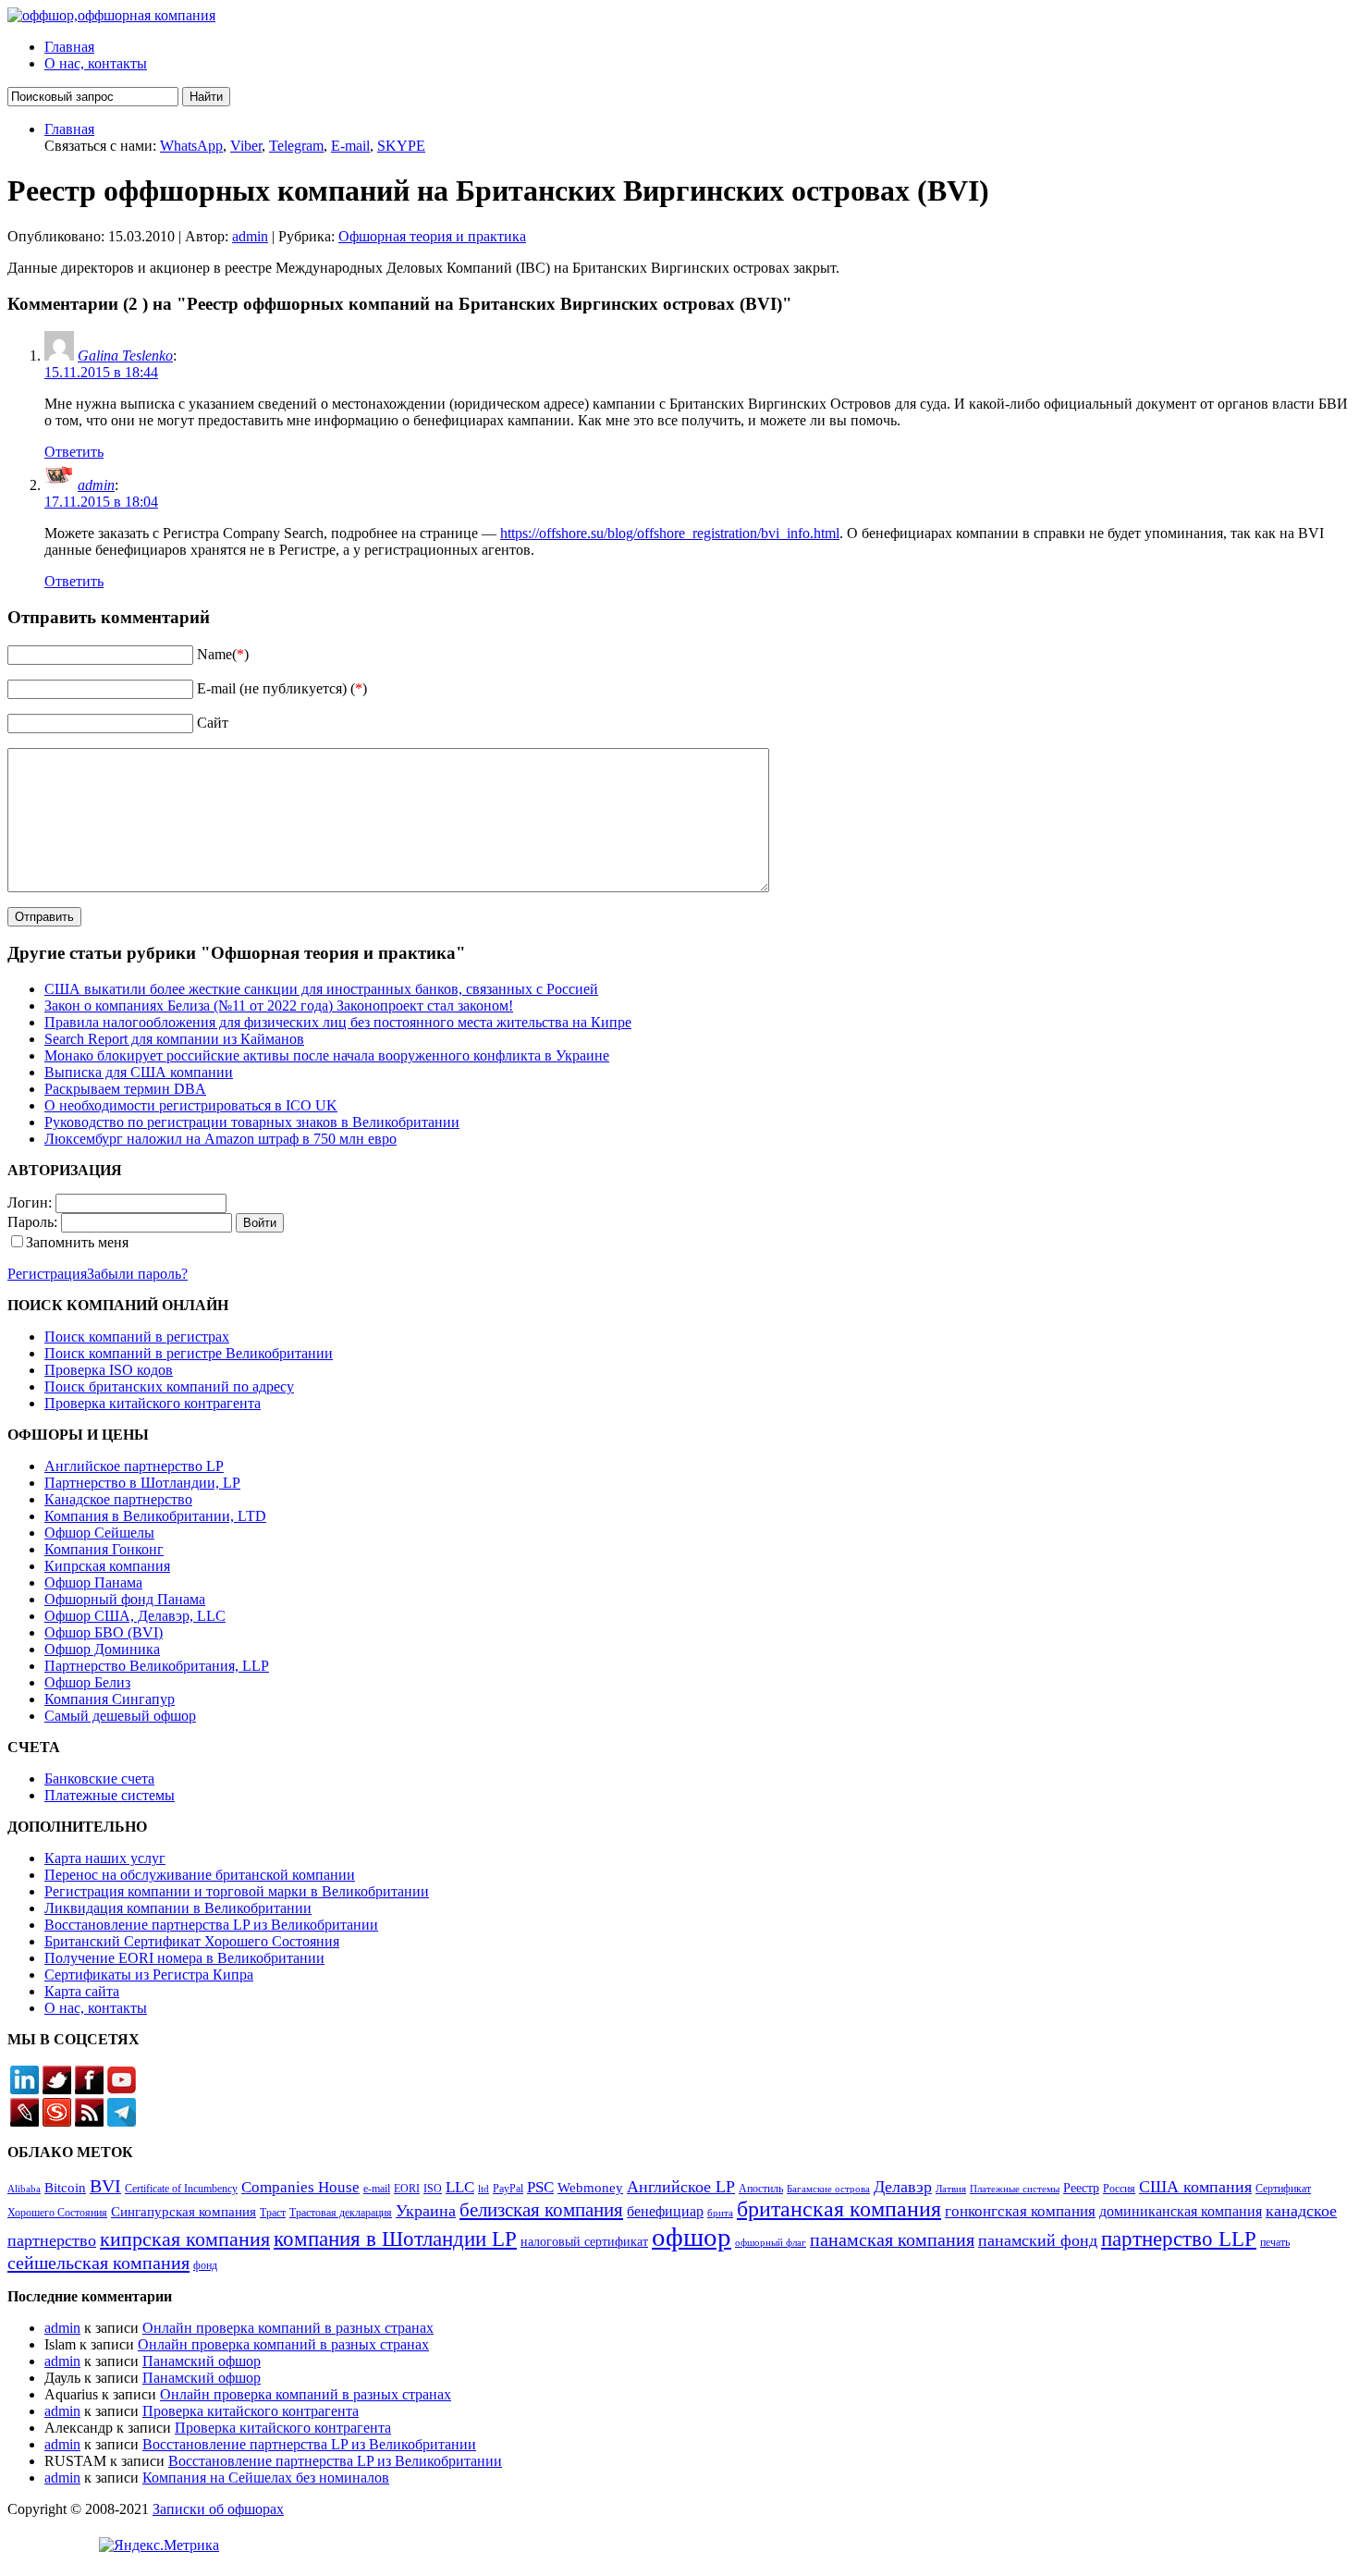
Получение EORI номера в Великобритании (184, 1958)
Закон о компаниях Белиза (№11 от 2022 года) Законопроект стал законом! (279, 1006)
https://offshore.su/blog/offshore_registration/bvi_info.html (670, 533)
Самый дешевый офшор (120, 1716)
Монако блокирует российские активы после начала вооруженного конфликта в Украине (327, 1055)
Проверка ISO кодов (109, 1370)
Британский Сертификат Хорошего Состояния (192, 1941)
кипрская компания (185, 2239)
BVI (105, 2186)
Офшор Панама (93, 1582)
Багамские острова (828, 2189)
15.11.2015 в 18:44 (101, 372)
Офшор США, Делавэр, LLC (135, 1616)
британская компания (839, 2209)
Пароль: (32, 1222)
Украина (426, 2211)
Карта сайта (82, 1991)
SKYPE (401, 146)
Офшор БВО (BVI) (104, 1632)
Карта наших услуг (105, 1858)
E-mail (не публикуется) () (282, 688)
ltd (484, 2189)
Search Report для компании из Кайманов (174, 1039)
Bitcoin (65, 2188)
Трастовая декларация (341, 2213)
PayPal (508, 2189)
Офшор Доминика (102, 1649)
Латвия (951, 2189)
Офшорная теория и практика (432, 236)
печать (1275, 2242)
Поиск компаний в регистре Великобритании (189, 1353)
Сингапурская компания (184, 2212)
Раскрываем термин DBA (125, 1089)
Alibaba (24, 2189)
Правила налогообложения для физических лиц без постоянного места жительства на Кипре (338, 1022)
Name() (223, 654)
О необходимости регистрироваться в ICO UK (191, 1105)
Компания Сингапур (110, 1699)
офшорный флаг (771, 2243)
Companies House (300, 2187)
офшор (692, 2237)
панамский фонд (1038, 2240)
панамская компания (892, 2239)
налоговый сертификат (584, 2242)
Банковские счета (99, 1779)
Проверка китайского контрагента (153, 1403)
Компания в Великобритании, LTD (155, 1516)
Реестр (1081, 2188)
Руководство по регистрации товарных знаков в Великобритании (252, 1122)
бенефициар (665, 2211)
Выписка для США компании (139, 1072)
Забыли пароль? (137, 1274)
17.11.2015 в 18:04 (101, 502)
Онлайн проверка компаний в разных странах (288, 2328)
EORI (407, 2189)
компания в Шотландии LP (395, 2239)
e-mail (377, 2189)
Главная (69, 47)
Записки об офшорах (218, 2509)
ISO (433, 2189)
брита (720, 2213)
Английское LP (681, 2187)
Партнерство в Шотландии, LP (142, 1483)
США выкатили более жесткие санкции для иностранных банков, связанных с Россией (321, 989)
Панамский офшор (202, 2361)
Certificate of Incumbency (181, 2189)
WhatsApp (191, 146)
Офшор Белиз (87, 1682)
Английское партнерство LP (134, 1466)
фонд (205, 2265)
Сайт (213, 723)
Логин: (30, 1202)
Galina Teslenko (125, 356)
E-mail (350, 146)
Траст (273, 2213)
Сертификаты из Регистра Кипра (149, 1975)
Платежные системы (110, 1795)
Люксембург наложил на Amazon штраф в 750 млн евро (220, 1139)
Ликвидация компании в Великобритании (178, 1908)
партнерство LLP (1179, 2239)
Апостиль (761, 2189)
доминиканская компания (1181, 2211)
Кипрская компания (107, 1566)
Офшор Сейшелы (99, 1533)
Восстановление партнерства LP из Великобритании (211, 1925)
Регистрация (47, 1274)
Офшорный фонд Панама (125, 1599)
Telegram (296, 146)
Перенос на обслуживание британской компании (200, 1875)
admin (250, 236)
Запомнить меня (77, 1242)
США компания (1195, 2187)
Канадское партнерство (118, 1499)
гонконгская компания (1020, 2211)
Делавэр (903, 2187)
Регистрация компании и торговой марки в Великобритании (237, 1891)
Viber (246, 146)
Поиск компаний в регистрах (137, 1337)
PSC (540, 2187)
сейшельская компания (98, 2263)
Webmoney (590, 2188)
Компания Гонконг (104, 1549)
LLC (460, 2187)
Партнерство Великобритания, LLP (157, 1666)
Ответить (74, 452)
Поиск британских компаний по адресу (169, 1386)
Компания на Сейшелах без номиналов (266, 2478)
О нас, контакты (96, 63)
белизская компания (541, 2210)
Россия (1119, 2189)
